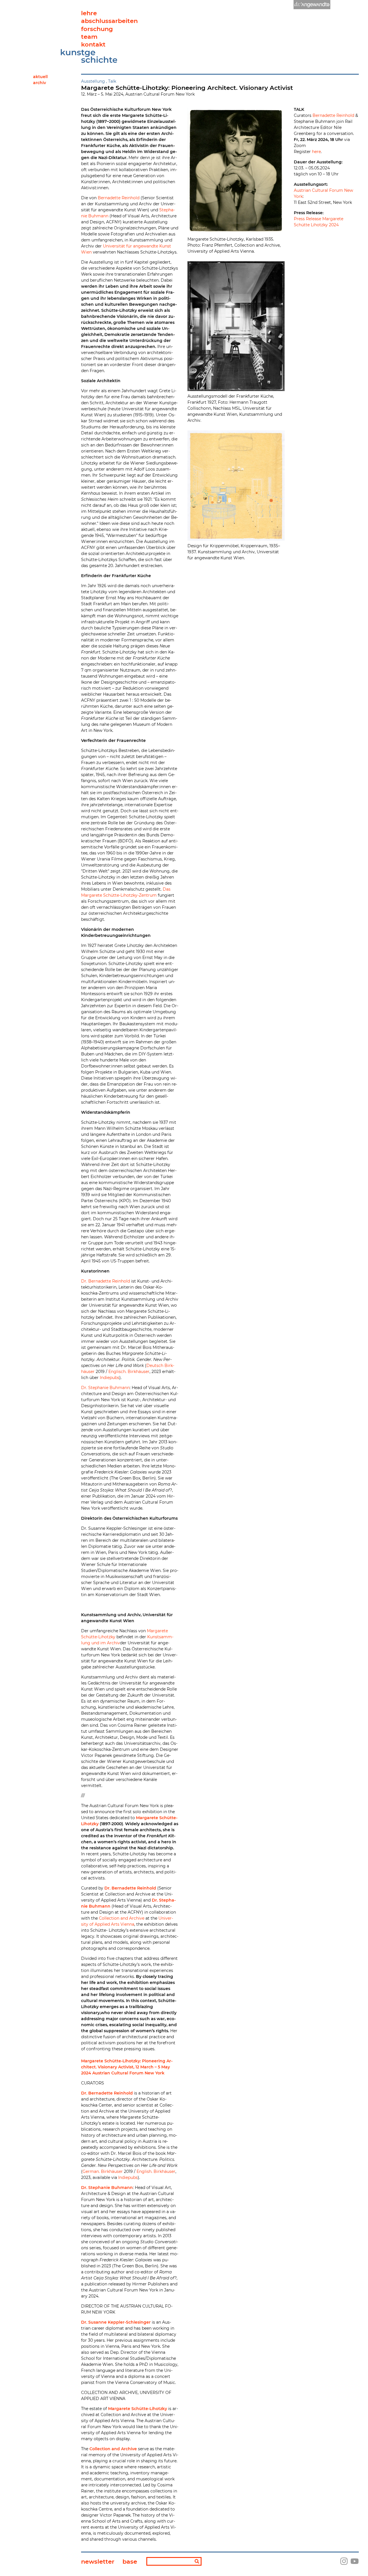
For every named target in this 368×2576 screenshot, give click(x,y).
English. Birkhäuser (156, 2171)
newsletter (98, 2562)
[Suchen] (197, 2562)
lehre (89, 13)
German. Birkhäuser (103, 2171)
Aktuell (40, 77)
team (89, 37)
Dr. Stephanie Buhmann (105, 1388)
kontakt (93, 44)
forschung (97, 29)
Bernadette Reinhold (119, 198)
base (130, 2562)
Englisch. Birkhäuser (129, 1372)
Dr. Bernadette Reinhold (106, 1281)
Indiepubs (110, 1378)
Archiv (40, 83)
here (316, 152)
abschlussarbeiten (109, 21)
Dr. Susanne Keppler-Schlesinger (116, 2322)
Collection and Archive (122, 1918)
